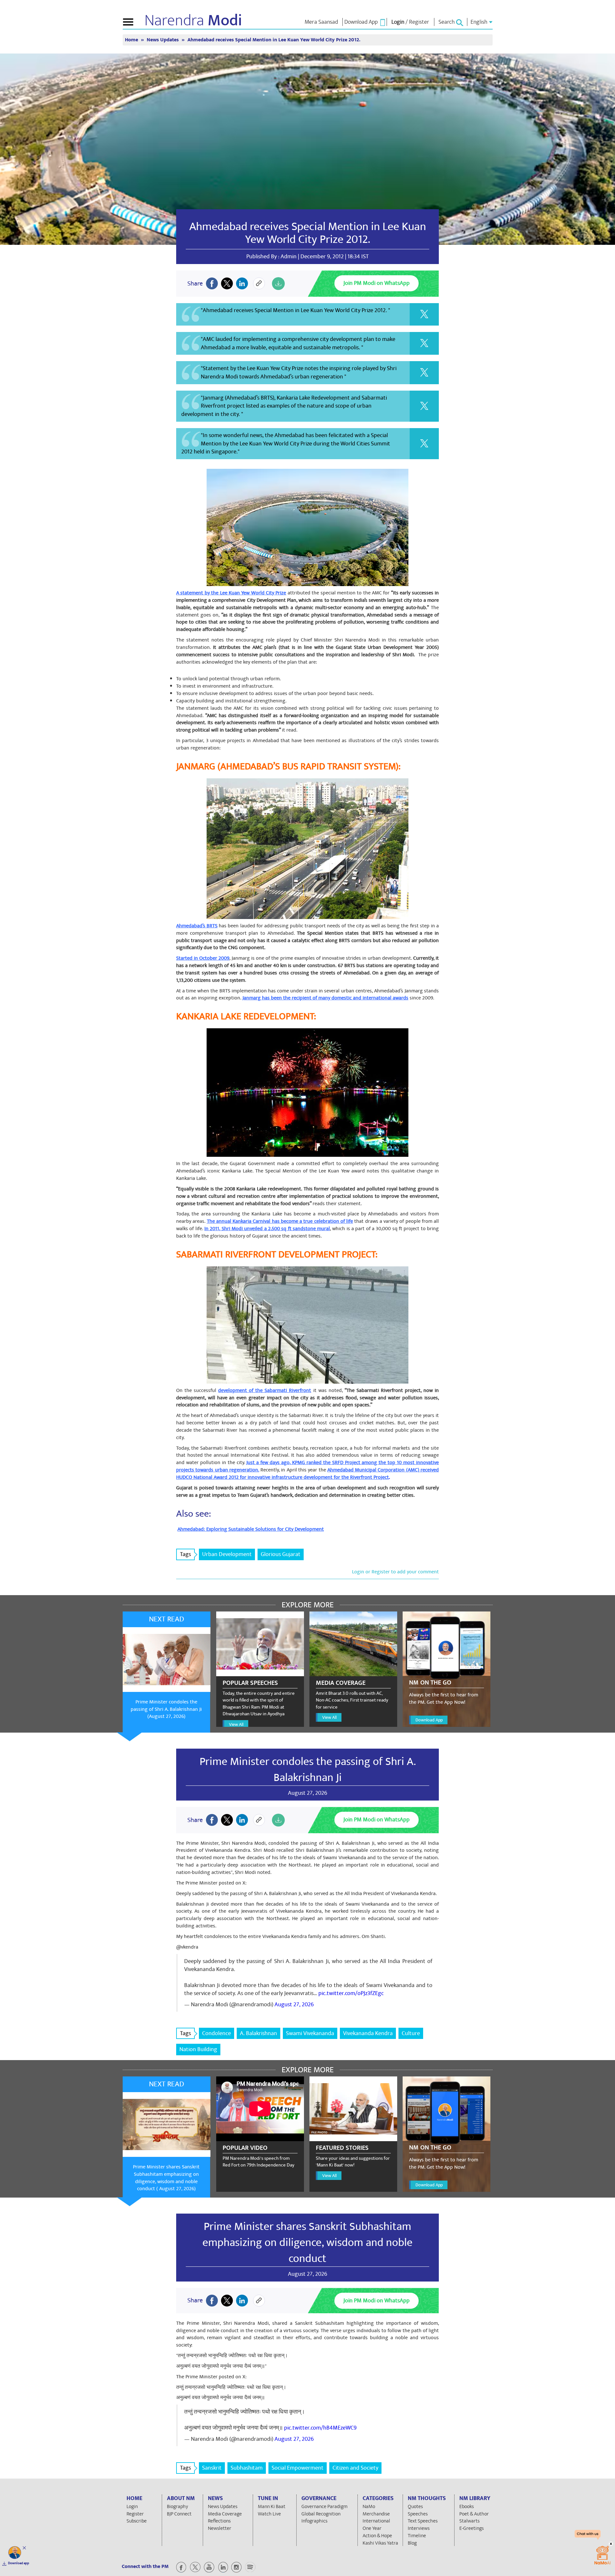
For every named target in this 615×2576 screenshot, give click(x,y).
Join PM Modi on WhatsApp (377, 283)
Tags (185, 1554)
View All (236, 1724)
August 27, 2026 (294, 2004)
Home (132, 40)
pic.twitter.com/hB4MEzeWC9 (320, 2428)
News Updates (163, 40)
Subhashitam (247, 2468)
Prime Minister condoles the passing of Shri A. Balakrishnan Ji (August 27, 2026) (166, 1709)
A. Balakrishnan (258, 2033)
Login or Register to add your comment (395, 1572)
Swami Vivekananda (310, 2033)
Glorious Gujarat (281, 1554)
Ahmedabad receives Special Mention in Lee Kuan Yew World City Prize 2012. (308, 233)
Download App (429, 1720)
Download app (19, 2563)
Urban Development (227, 1554)
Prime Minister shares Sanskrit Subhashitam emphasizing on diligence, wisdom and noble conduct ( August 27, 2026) (166, 2178)
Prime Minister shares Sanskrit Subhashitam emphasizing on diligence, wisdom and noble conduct (307, 2242)
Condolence (217, 2033)
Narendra (193, 21)
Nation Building (198, 2049)
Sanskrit (212, 2468)
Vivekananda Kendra (368, 2033)
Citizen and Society (355, 2468)
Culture (411, 2033)
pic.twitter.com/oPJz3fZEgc (351, 1993)
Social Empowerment (298, 2468)
